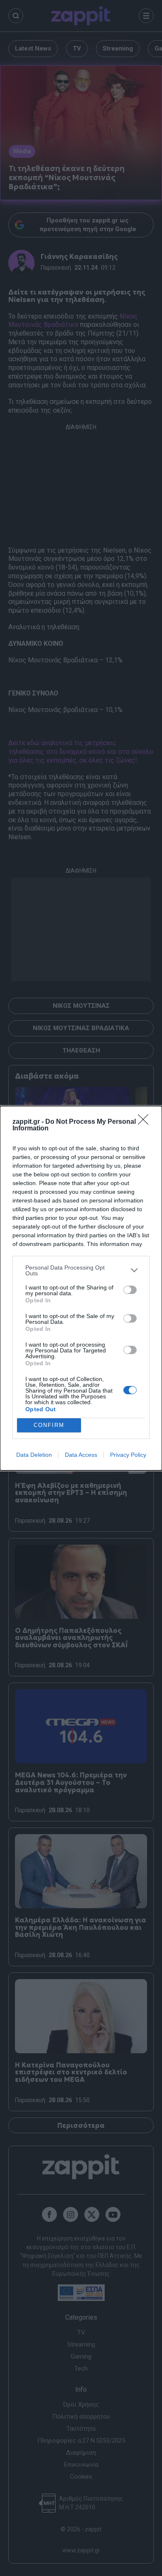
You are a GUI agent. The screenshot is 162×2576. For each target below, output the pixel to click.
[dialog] (81, 1288)
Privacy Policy (128, 1455)
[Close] (146, 1122)
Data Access (81, 1455)
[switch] (130, 1290)
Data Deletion (34, 1455)
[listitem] (81, 1270)
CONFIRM (49, 1425)
